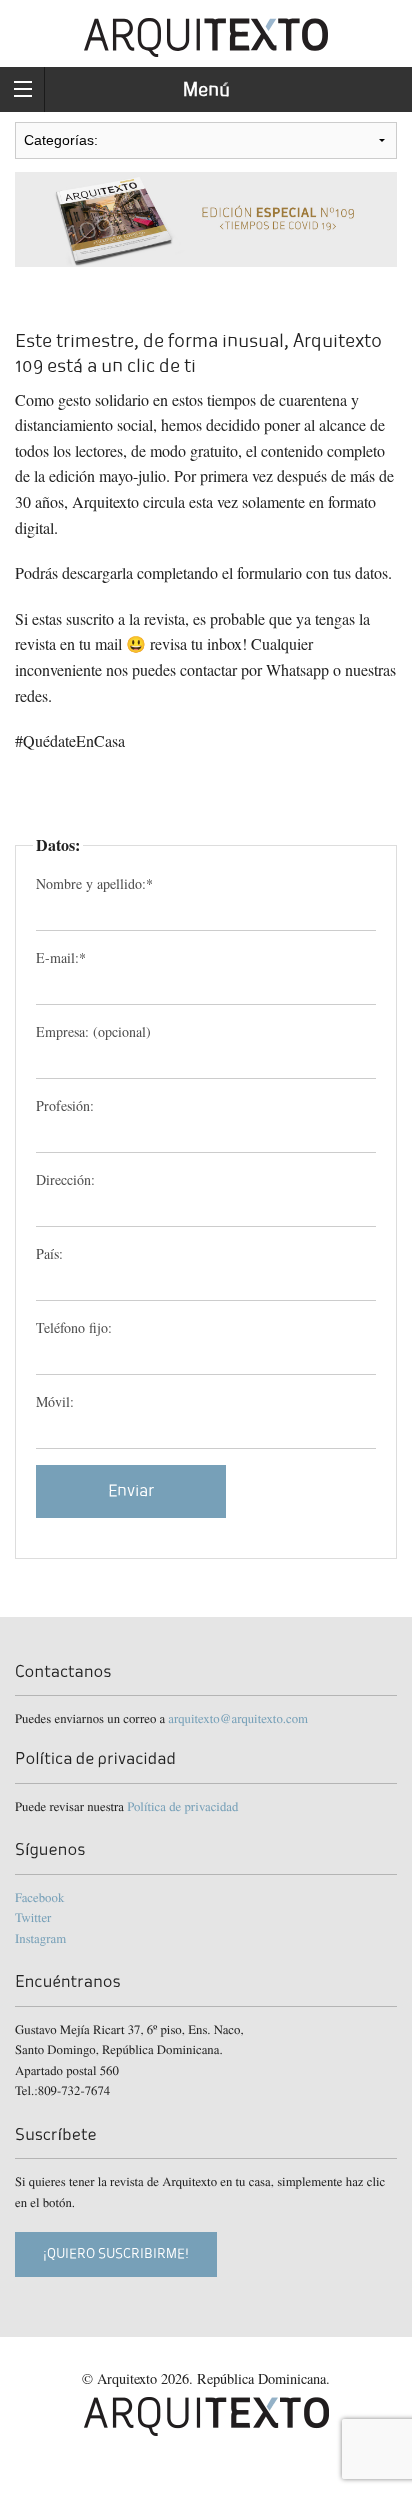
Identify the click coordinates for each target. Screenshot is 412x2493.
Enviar (131, 1490)
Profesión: (65, 1105)
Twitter (33, 1917)
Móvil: (55, 1401)
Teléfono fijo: (74, 1327)
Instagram (40, 1938)
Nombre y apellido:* (94, 883)
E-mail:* (61, 957)
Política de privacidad (182, 1806)
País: (49, 1253)
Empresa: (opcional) (93, 1031)
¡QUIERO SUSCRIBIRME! (116, 2253)
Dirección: (65, 1179)
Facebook (39, 1897)
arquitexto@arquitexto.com (238, 1718)
